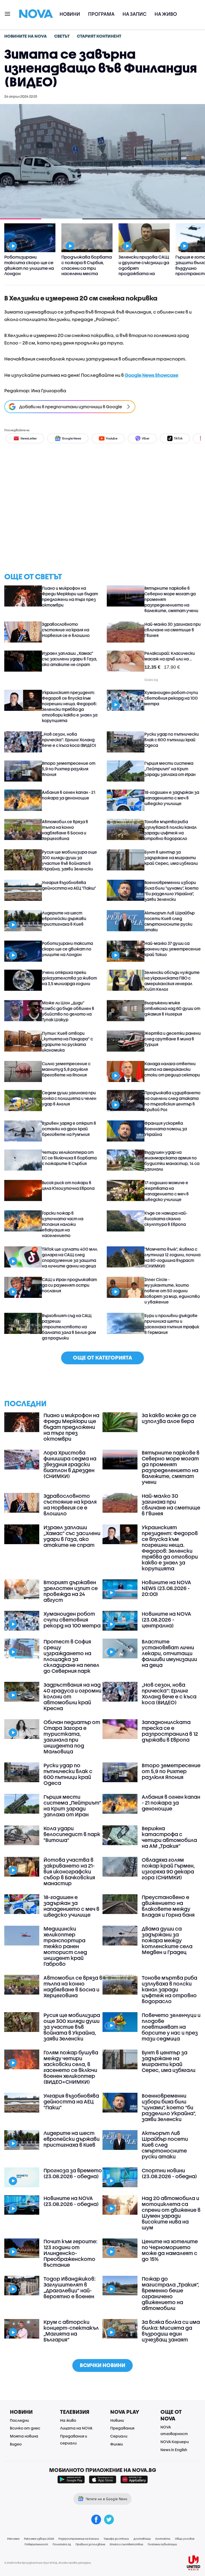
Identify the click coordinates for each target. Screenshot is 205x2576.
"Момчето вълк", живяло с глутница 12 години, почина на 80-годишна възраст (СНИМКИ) (172, 1257)
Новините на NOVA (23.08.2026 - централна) (166, 1620)
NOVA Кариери (175, 2442)
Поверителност (36, 2544)
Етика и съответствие (126, 2544)
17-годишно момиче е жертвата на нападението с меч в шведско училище (167, 1191)
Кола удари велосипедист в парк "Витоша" (72, 1834)
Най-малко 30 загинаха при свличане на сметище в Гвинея (173, 630)
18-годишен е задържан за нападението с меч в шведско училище (172, 798)
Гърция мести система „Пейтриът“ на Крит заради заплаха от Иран (170, 769)
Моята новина (24, 2436)
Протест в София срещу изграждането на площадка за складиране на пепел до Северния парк (71, 1656)
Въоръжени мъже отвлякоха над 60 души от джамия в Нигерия (172, 1008)
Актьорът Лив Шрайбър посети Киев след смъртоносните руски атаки (169, 921)
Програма (101, 14)
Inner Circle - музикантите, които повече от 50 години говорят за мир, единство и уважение (172, 1291)
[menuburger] (8, 13)
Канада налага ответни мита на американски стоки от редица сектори (172, 1069)
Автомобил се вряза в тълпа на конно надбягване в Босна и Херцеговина (65, 830)
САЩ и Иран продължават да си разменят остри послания (69, 1285)
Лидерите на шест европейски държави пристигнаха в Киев (64, 918)
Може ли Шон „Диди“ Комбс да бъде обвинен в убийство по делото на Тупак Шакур (68, 1011)
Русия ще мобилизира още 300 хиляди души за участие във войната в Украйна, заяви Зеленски (69, 860)
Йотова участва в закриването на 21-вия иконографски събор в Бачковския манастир (69, 1872)
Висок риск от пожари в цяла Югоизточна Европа (68, 1185)
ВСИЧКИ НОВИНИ (102, 2365)
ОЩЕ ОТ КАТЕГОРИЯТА (102, 1358)
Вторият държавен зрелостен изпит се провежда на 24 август (71, 1591)
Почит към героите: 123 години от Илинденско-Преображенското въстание (70, 2253)
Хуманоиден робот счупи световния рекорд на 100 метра (171, 698)
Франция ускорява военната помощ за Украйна (166, 1129)
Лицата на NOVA (76, 2428)
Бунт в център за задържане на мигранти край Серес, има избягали (171, 858)
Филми (117, 2444)
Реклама (13, 2539)
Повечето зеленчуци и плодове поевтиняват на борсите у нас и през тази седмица (171, 2027)
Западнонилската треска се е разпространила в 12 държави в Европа (170, 1731)
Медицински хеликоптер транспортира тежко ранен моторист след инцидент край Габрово (65, 1946)
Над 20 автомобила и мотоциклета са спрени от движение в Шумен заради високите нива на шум (171, 2213)
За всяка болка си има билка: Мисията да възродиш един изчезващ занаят (171, 2331)
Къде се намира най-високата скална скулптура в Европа (166, 1219)
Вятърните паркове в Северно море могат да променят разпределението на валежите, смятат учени (171, 599)
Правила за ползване (90, 2544)
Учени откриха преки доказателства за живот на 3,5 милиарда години (69, 978)
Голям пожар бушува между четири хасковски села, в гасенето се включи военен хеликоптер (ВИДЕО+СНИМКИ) (71, 2067)
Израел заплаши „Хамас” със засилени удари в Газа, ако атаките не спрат (70, 659)
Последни (19, 2420)
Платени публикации (162, 2544)
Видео (16, 2444)
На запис (135, 14)
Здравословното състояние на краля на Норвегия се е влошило (66, 630)
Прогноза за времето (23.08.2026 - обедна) (73, 2173)
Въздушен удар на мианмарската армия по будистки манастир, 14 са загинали (172, 1161)
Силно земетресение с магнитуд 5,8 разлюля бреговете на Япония (66, 1069)
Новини (70, 14)
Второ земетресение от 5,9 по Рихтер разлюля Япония (69, 769)
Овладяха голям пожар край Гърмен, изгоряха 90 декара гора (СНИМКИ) (168, 1869)
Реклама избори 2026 (39, 2539)
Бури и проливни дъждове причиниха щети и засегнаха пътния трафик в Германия (172, 1324)
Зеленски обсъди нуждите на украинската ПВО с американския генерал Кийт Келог (172, 981)
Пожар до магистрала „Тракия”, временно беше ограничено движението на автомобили (170, 2293)
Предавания (122, 2428)
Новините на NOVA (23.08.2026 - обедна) (71, 2201)
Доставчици (142, 2539)
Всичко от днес (25, 2428)
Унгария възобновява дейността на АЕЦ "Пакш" (69, 885)
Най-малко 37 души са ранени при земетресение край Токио (173, 949)
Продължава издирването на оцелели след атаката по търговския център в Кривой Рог (172, 1101)
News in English (174, 2450)
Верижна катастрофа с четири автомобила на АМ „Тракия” (169, 1837)
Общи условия (185, 2539)
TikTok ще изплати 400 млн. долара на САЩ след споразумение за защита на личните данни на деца (70, 1257)
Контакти (163, 2539)
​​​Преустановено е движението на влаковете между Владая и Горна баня (168, 1906)
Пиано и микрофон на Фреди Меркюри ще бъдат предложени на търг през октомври (70, 597)
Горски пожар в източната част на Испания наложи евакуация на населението (63, 1224)
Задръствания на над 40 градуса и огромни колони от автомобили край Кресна (72, 1697)
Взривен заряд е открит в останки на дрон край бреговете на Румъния (69, 1129)
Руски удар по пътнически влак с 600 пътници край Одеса (172, 740)
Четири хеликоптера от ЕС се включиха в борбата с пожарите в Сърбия (69, 1158)
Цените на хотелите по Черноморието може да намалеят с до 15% (170, 2250)
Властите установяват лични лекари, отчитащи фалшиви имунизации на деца (169, 1653)
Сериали (119, 2436)
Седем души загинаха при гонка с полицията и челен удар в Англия (69, 1098)
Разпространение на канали (79, 2539)
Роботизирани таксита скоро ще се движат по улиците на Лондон (67, 949)
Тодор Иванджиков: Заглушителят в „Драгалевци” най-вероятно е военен (70, 2288)
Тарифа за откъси (116, 2539)
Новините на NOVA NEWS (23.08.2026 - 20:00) (166, 1588)
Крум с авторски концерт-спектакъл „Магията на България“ (71, 2331)
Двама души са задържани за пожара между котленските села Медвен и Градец (167, 1940)
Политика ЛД (62, 2544)
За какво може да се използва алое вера (169, 1418)
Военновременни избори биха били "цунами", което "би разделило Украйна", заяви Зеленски (172, 891)
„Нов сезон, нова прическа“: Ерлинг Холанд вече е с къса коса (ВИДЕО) (69, 740)
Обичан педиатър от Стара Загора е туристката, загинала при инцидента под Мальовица (72, 1737)
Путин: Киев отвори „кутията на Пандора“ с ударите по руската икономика (67, 1042)
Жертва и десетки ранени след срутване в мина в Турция (173, 1039)
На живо (166, 14)
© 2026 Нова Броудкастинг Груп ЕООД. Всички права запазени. (48, 2563)
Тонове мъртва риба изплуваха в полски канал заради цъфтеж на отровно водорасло (170, 830)
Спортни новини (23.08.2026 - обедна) (169, 2173)
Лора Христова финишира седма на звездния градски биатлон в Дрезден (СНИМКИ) (70, 1464)
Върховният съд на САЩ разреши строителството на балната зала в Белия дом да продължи (69, 1327)
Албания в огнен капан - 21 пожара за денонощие (69, 795)
